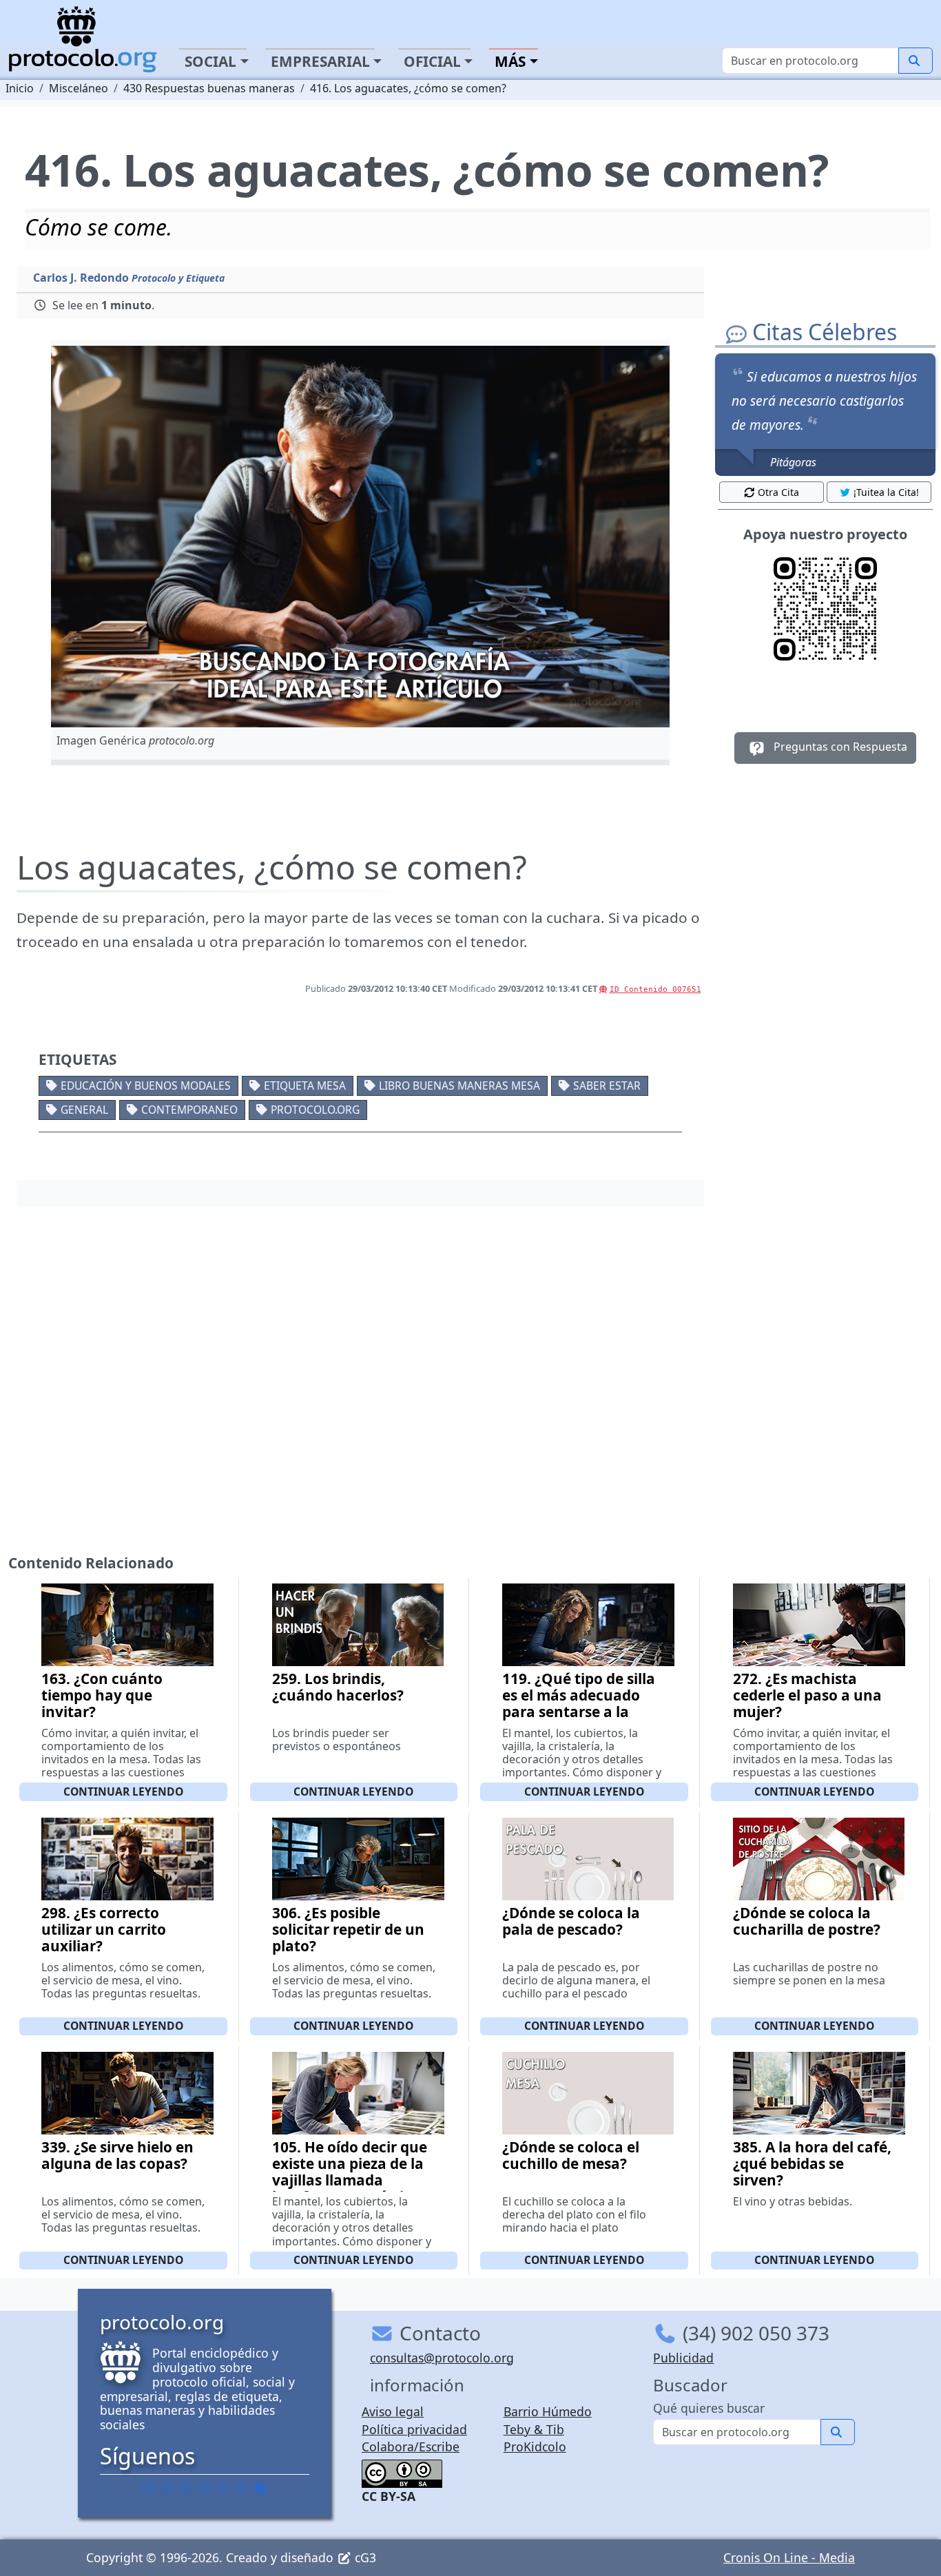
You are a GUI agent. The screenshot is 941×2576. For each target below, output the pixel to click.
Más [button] (510, 61)
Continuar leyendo (123, 1791)
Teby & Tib (534, 2429)
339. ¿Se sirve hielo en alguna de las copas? (117, 2155)
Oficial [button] (432, 61)
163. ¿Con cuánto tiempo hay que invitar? (102, 1695)
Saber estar (607, 1086)
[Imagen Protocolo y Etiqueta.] (360, 537)
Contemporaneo (189, 1110)
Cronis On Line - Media (789, 2557)
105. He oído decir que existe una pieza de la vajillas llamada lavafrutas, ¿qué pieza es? (350, 2180)
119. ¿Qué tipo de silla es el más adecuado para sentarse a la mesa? (579, 1703)
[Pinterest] (186, 2488)
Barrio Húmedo (548, 2411)
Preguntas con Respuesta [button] (839, 747)
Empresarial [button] (320, 61)
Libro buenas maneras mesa (459, 1086)
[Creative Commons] (402, 2472)
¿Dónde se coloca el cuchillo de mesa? (571, 2155)
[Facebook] (149, 2488)
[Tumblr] (205, 2488)
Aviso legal (393, 2411)
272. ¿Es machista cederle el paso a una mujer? (807, 1695)
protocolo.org (315, 1110)
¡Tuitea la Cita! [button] (886, 492)
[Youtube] (242, 2488)
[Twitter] (167, 2488)
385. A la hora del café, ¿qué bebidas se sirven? (812, 2163)
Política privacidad (414, 2429)
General (84, 1110)
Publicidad (683, 2358)
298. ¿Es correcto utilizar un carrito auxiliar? (104, 1929)
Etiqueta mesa (305, 1086)
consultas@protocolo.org (442, 2358)
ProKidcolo (535, 2447)
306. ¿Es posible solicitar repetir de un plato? (348, 1929)
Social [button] (210, 61)
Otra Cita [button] (778, 492)
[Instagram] (223, 2488)
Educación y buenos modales (146, 1086)
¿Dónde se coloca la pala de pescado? (571, 1921)
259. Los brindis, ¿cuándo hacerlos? (338, 1687)
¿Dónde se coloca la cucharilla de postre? (807, 1921)
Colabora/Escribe (411, 2447)
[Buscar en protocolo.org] (916, 61)
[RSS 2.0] (260, 2488)
